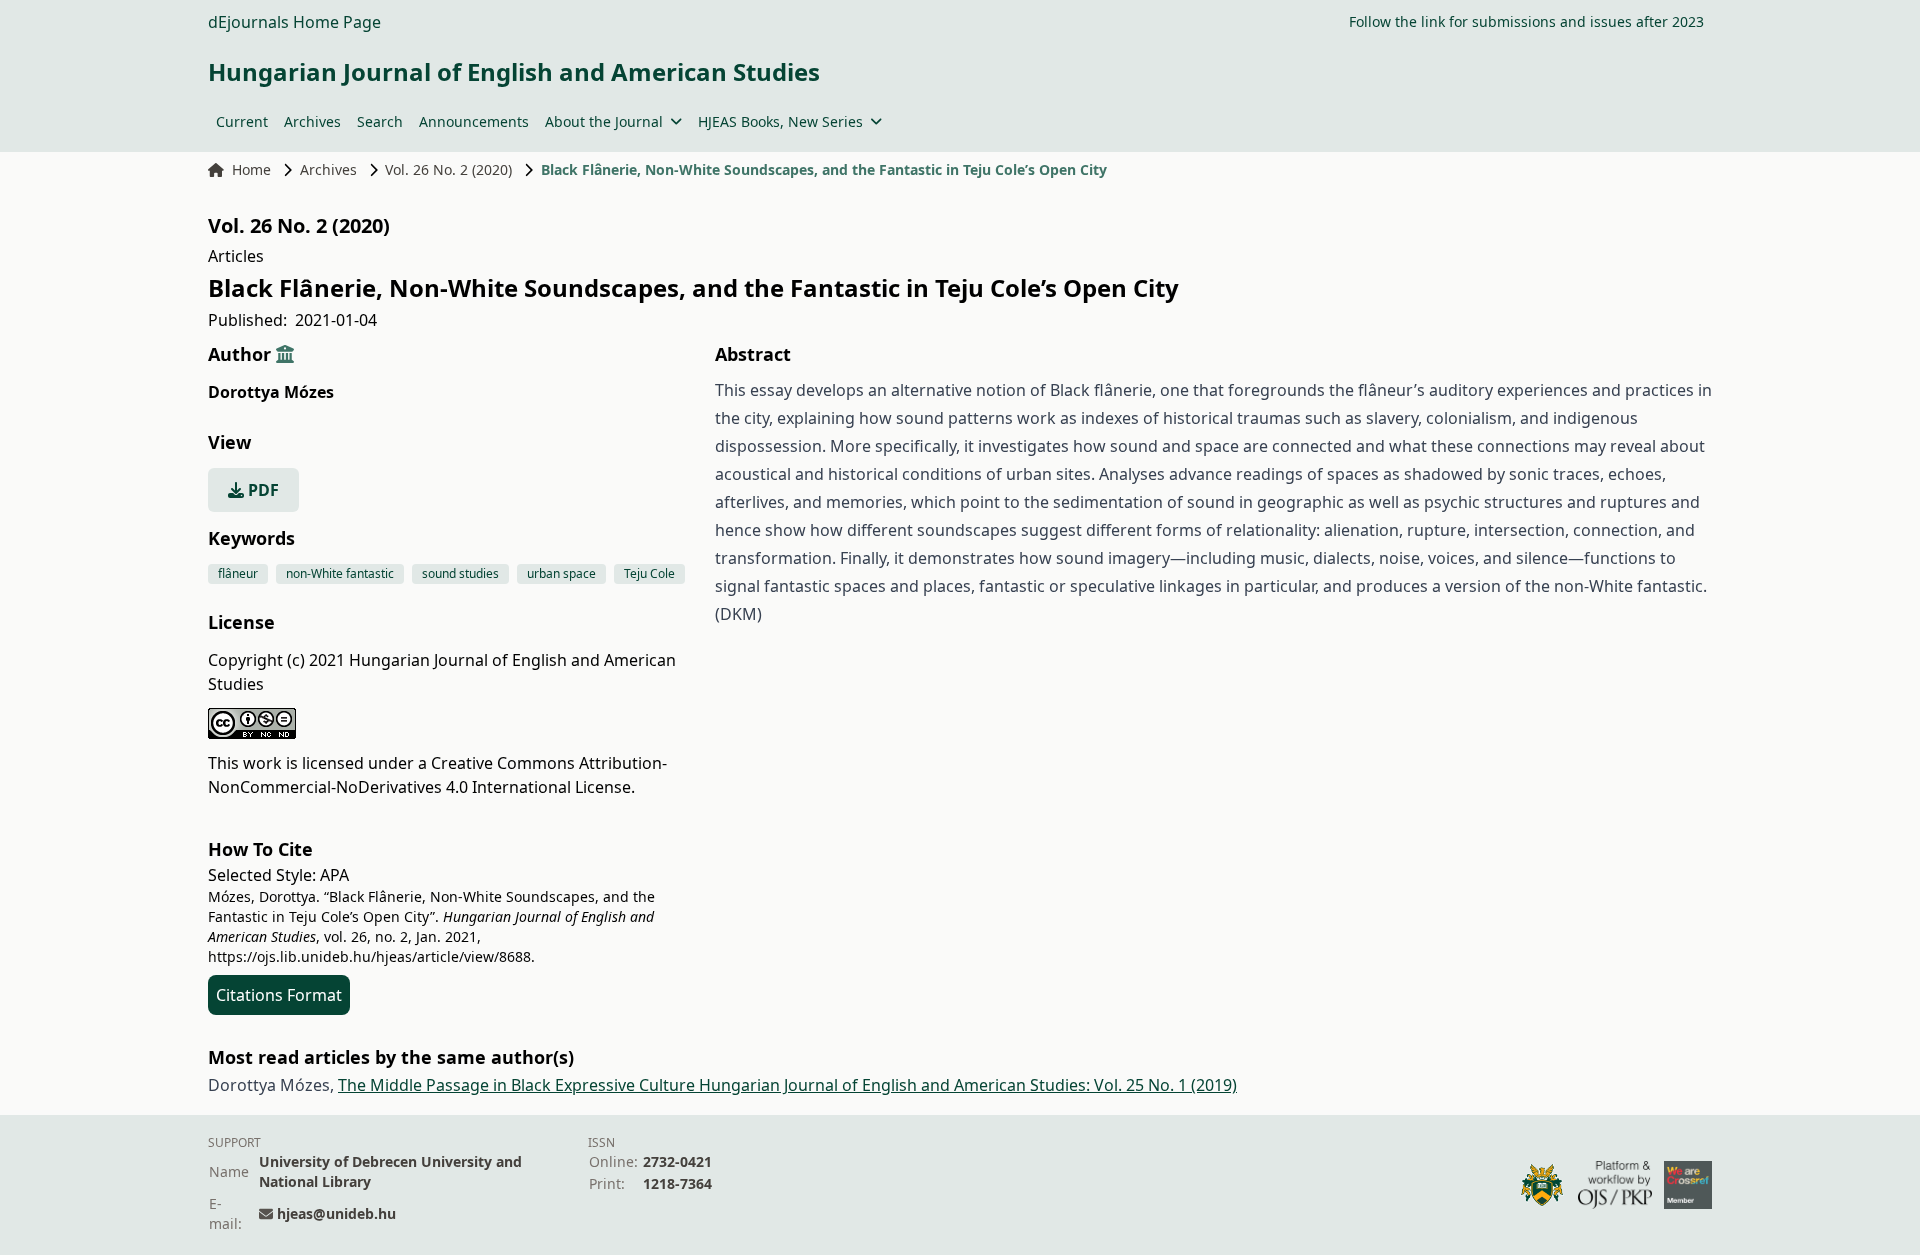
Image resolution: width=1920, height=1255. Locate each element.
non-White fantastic (340, 573)
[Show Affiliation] (285, 354)
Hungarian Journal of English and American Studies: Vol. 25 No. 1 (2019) (968, 1085)
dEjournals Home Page (294, 22)
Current (242, 121)
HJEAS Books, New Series (780, 121)
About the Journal (604, 121)
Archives (312, 121)
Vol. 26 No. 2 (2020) (448, 169)
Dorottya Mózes (271, 392)
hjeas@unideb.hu (336, 1213)
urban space (561, 573)
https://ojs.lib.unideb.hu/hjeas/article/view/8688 (369, 956)
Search (380, 121)
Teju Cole (649, 573)
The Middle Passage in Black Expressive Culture (518, 1085)
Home (251, 169)
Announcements (474, 121)
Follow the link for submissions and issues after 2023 (1526, 21)
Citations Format (279, 995)
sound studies (460, 573)
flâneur (238, 573)
